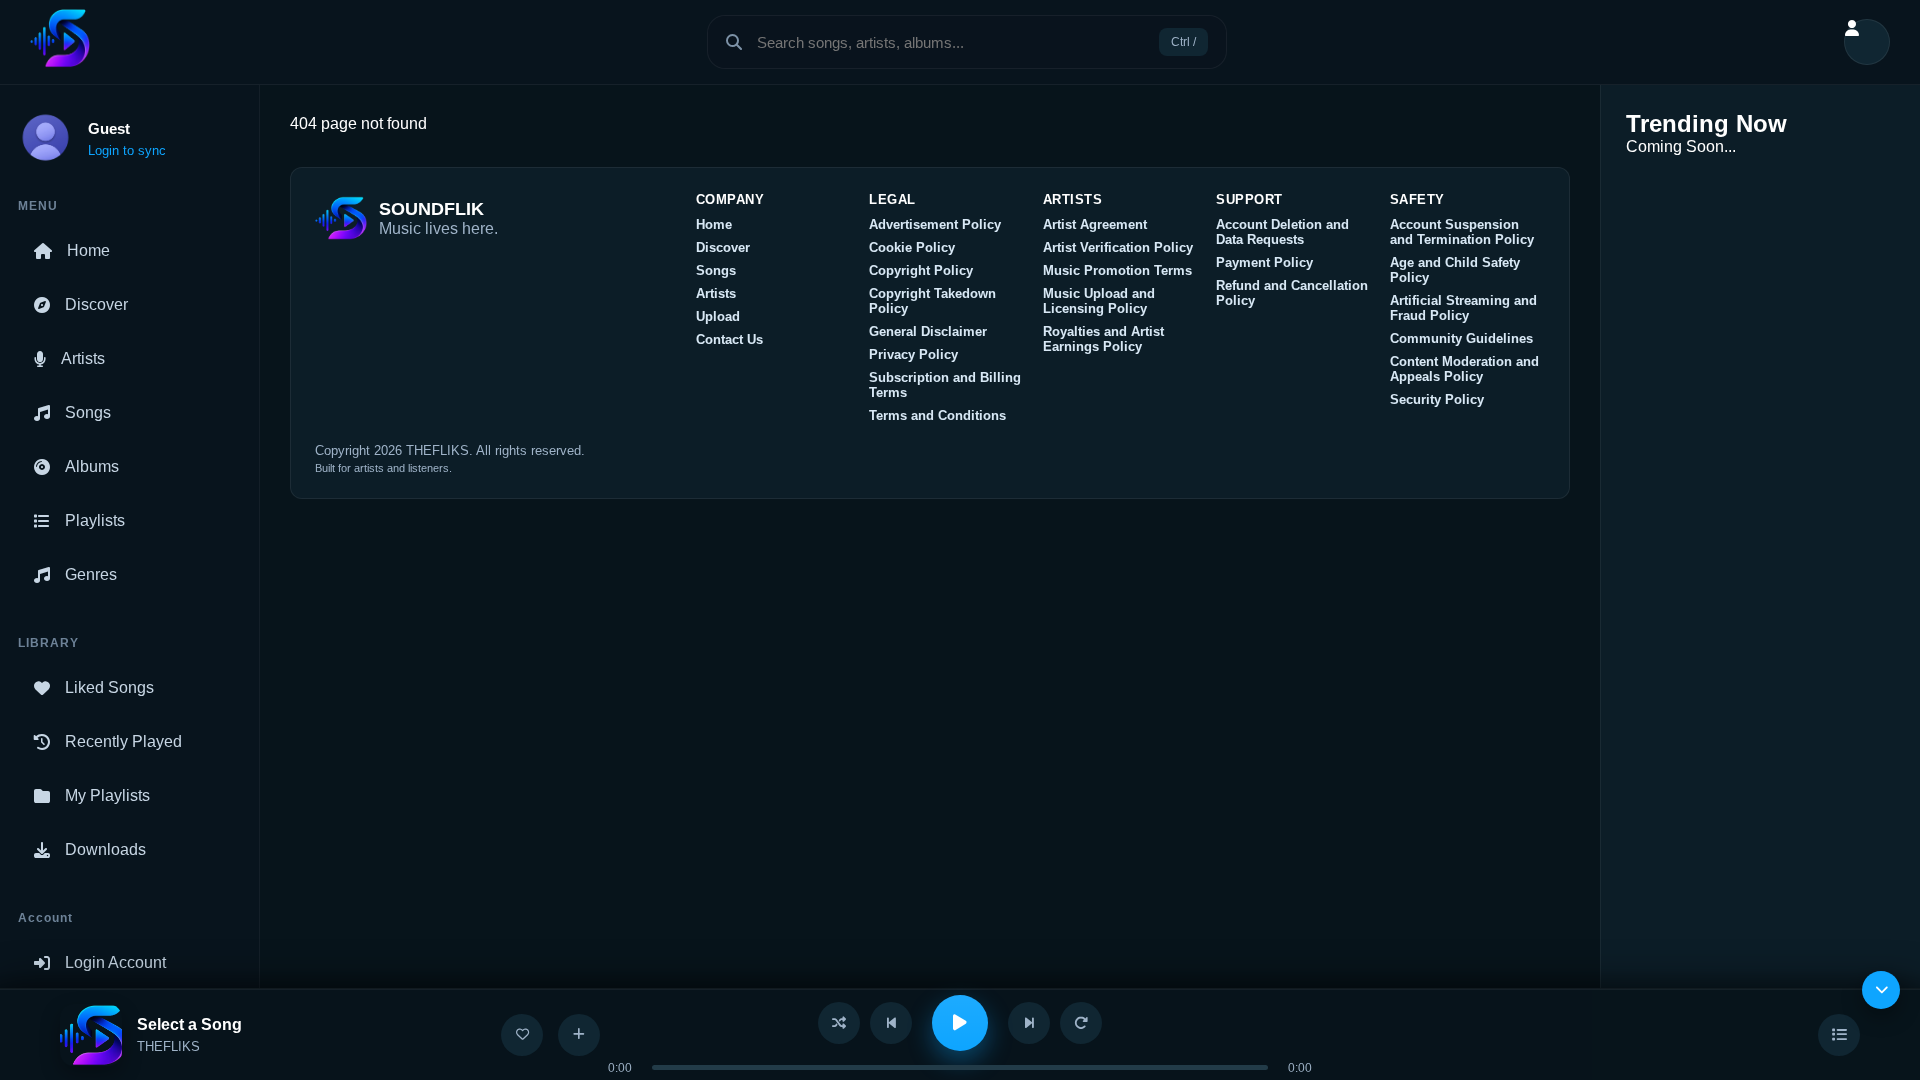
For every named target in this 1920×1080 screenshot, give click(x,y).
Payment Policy (1264, 262)
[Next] (1029, 1023)
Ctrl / (1183, 42)
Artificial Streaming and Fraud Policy (1463, 308)
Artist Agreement (1095, 224)
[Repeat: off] (1081, 1023)
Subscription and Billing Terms (945, 385)
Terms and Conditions (937, 415)
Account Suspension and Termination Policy (1462, 232)
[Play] (960, 1023)
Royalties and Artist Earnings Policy (1103, 339)
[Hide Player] (1881, 990)
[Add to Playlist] (579, 1035)
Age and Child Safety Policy (1455, 270)
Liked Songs (109, 687)
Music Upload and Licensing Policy (1099, 301)
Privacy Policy (913, 354)
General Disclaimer (928, 331)
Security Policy (1437, 399)
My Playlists (107, 795)
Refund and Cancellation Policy (1292, 293)
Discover (96, 304)
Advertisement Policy (935, 224)
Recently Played (123, 741)
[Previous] (891, 1023)
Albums (92, 466)
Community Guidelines (1461, 338)
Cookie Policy (912, 247)
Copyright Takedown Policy (932, 301)
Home (88, 250)
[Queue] (1839, 1035)
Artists (83, 358)
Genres (91, 574)
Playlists (95, 520)
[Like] (522, 1035)
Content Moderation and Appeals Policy (1464, 369)
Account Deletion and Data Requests (1282, 232)
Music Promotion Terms (1117, 270)
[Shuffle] (839, 1023)
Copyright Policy (921, 270)
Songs (88, 412)
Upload (718, 316)
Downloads (105, 849)
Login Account (115, 962)
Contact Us (729, 339)
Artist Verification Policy (1118, 247)
